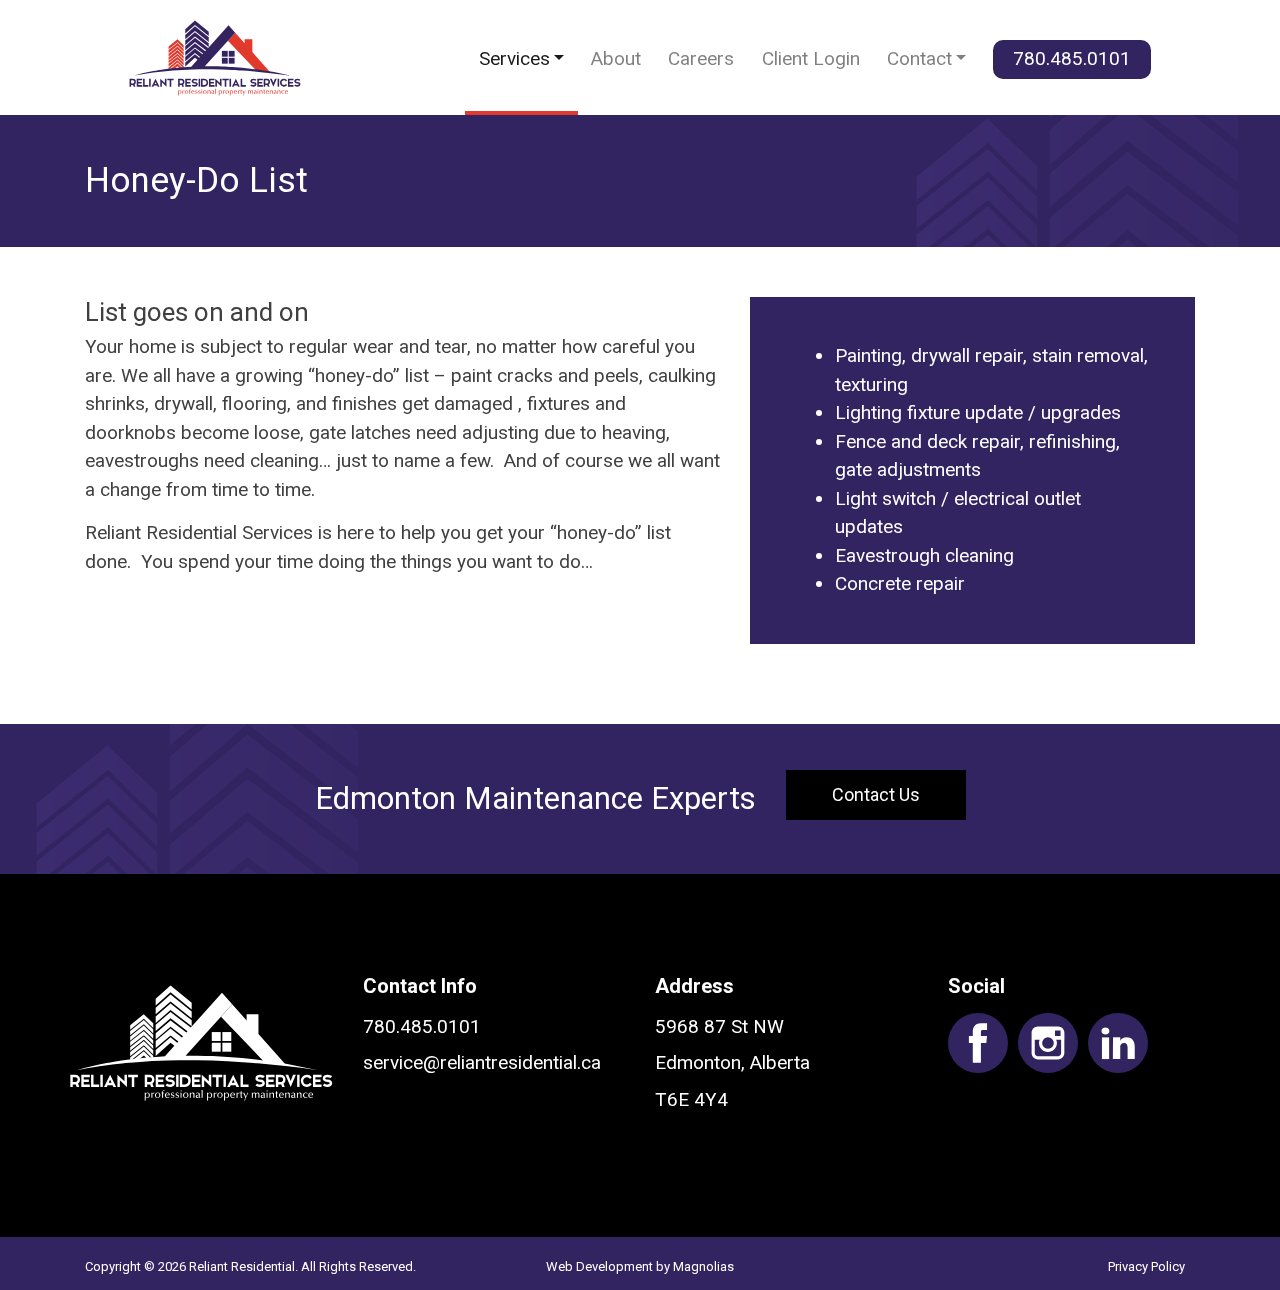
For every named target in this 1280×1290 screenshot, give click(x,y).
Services (514, 58)
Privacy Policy (1146, 1266)
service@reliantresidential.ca (482, 1062)
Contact (919, 58)
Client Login (811, 58)
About (616, 58)
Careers (701, 58)
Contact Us (876, 794)
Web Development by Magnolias (640, 1266)
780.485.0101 (1072, 58)
